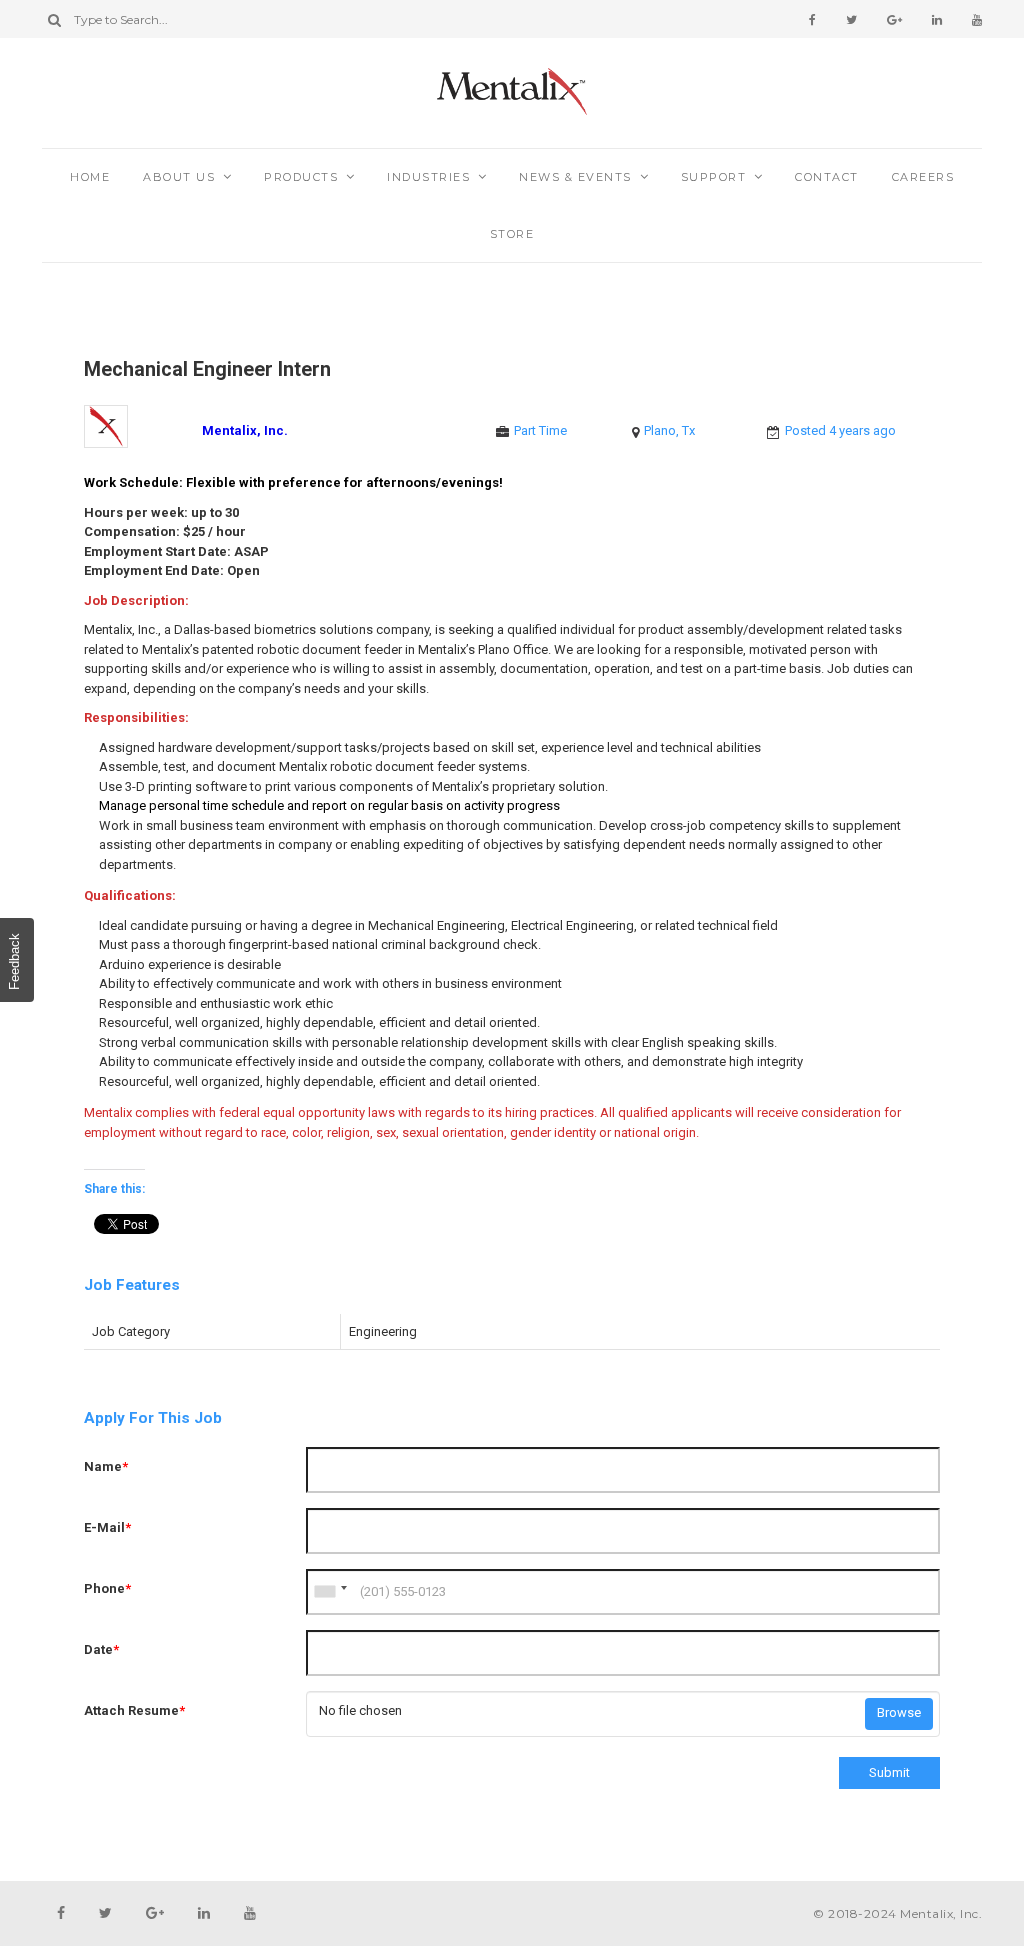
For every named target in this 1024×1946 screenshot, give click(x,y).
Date (101, 1649)
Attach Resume (134, 1710)
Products (301, 177)
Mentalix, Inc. (245, 430)
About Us (179, 177)
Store (512, 234)
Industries (428, 177)
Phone (107, 1588)
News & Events (575, 177)
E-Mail (107, 1527)
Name (106, 1466)
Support (714, 177)
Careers (923, 177)
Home (90, 177)
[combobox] (330, 1592)
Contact (827, 177)
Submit (889, 1772)
